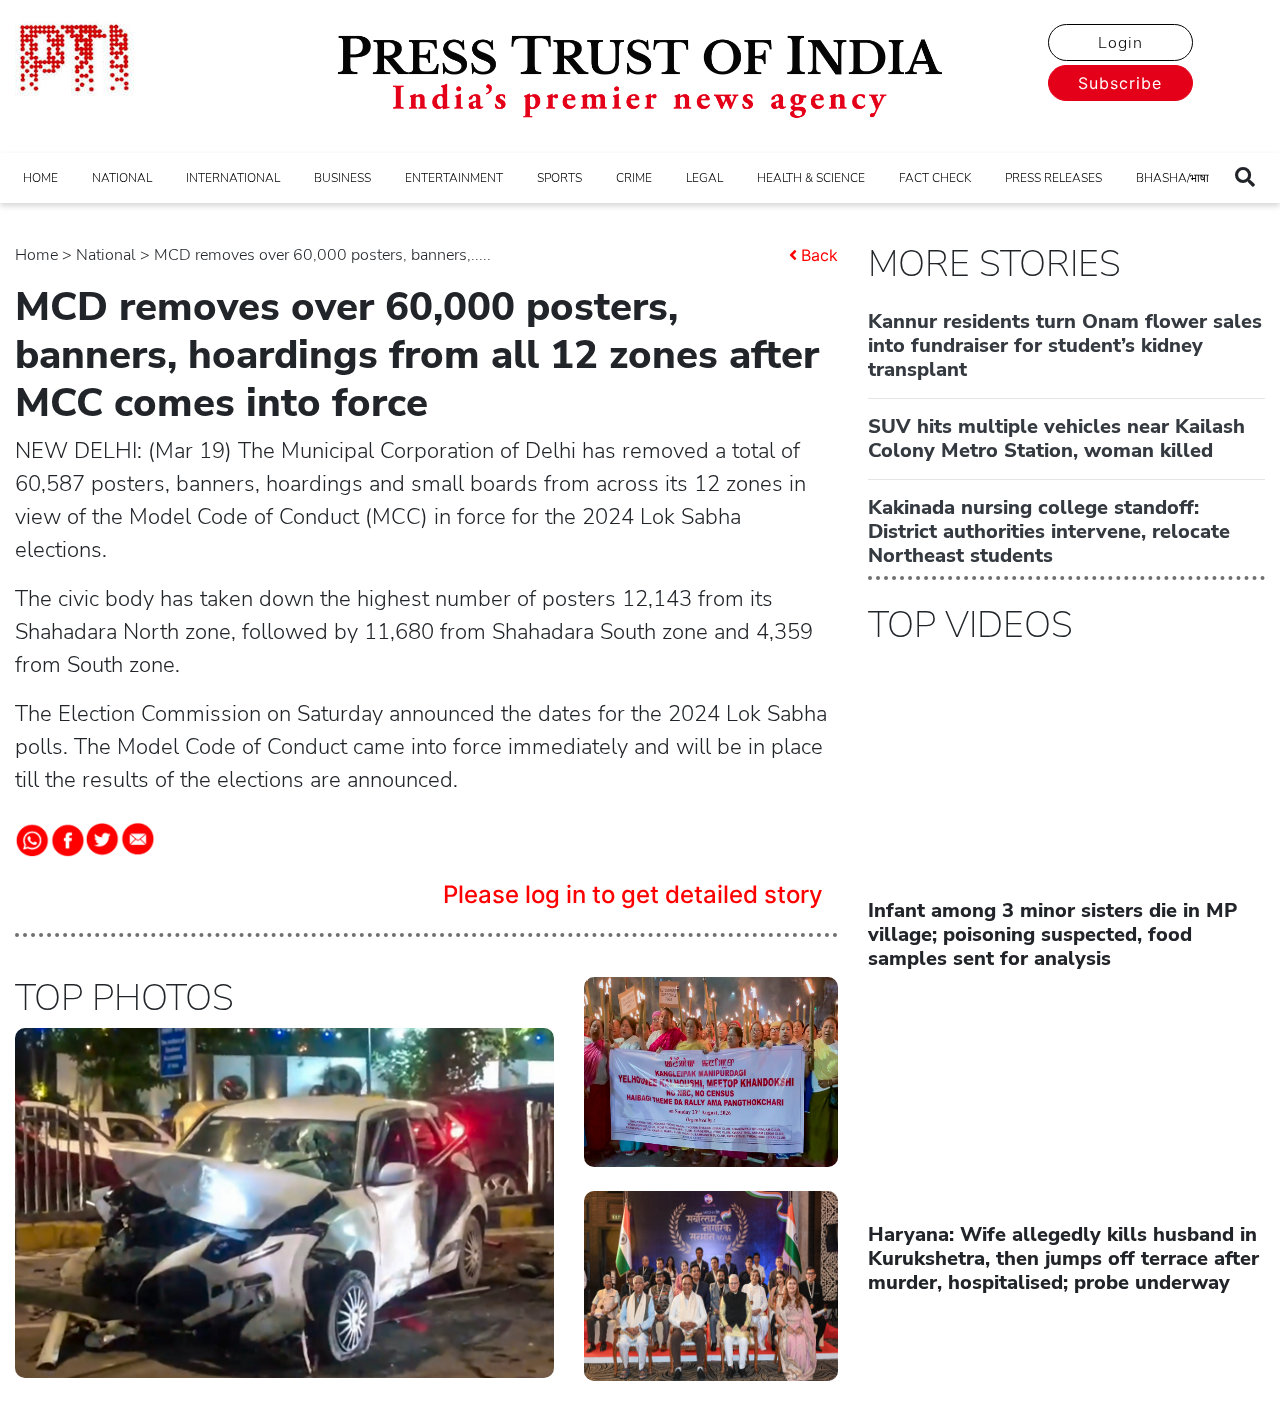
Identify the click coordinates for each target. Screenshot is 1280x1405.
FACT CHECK (935, 178)
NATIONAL (122, 178)
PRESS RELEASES (1053, 178)
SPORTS (559, 178)
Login (1120, 43)
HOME (40, 178)
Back (819, 255)
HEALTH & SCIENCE (811, 178)
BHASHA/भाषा (1172, 178)
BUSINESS (342, 178)
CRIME (634, 178)
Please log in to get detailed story (633, 894)
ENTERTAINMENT (454, 178)
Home (36, 255)
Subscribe (1120, 83)
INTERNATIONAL (233, 178)
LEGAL (704, 178)
